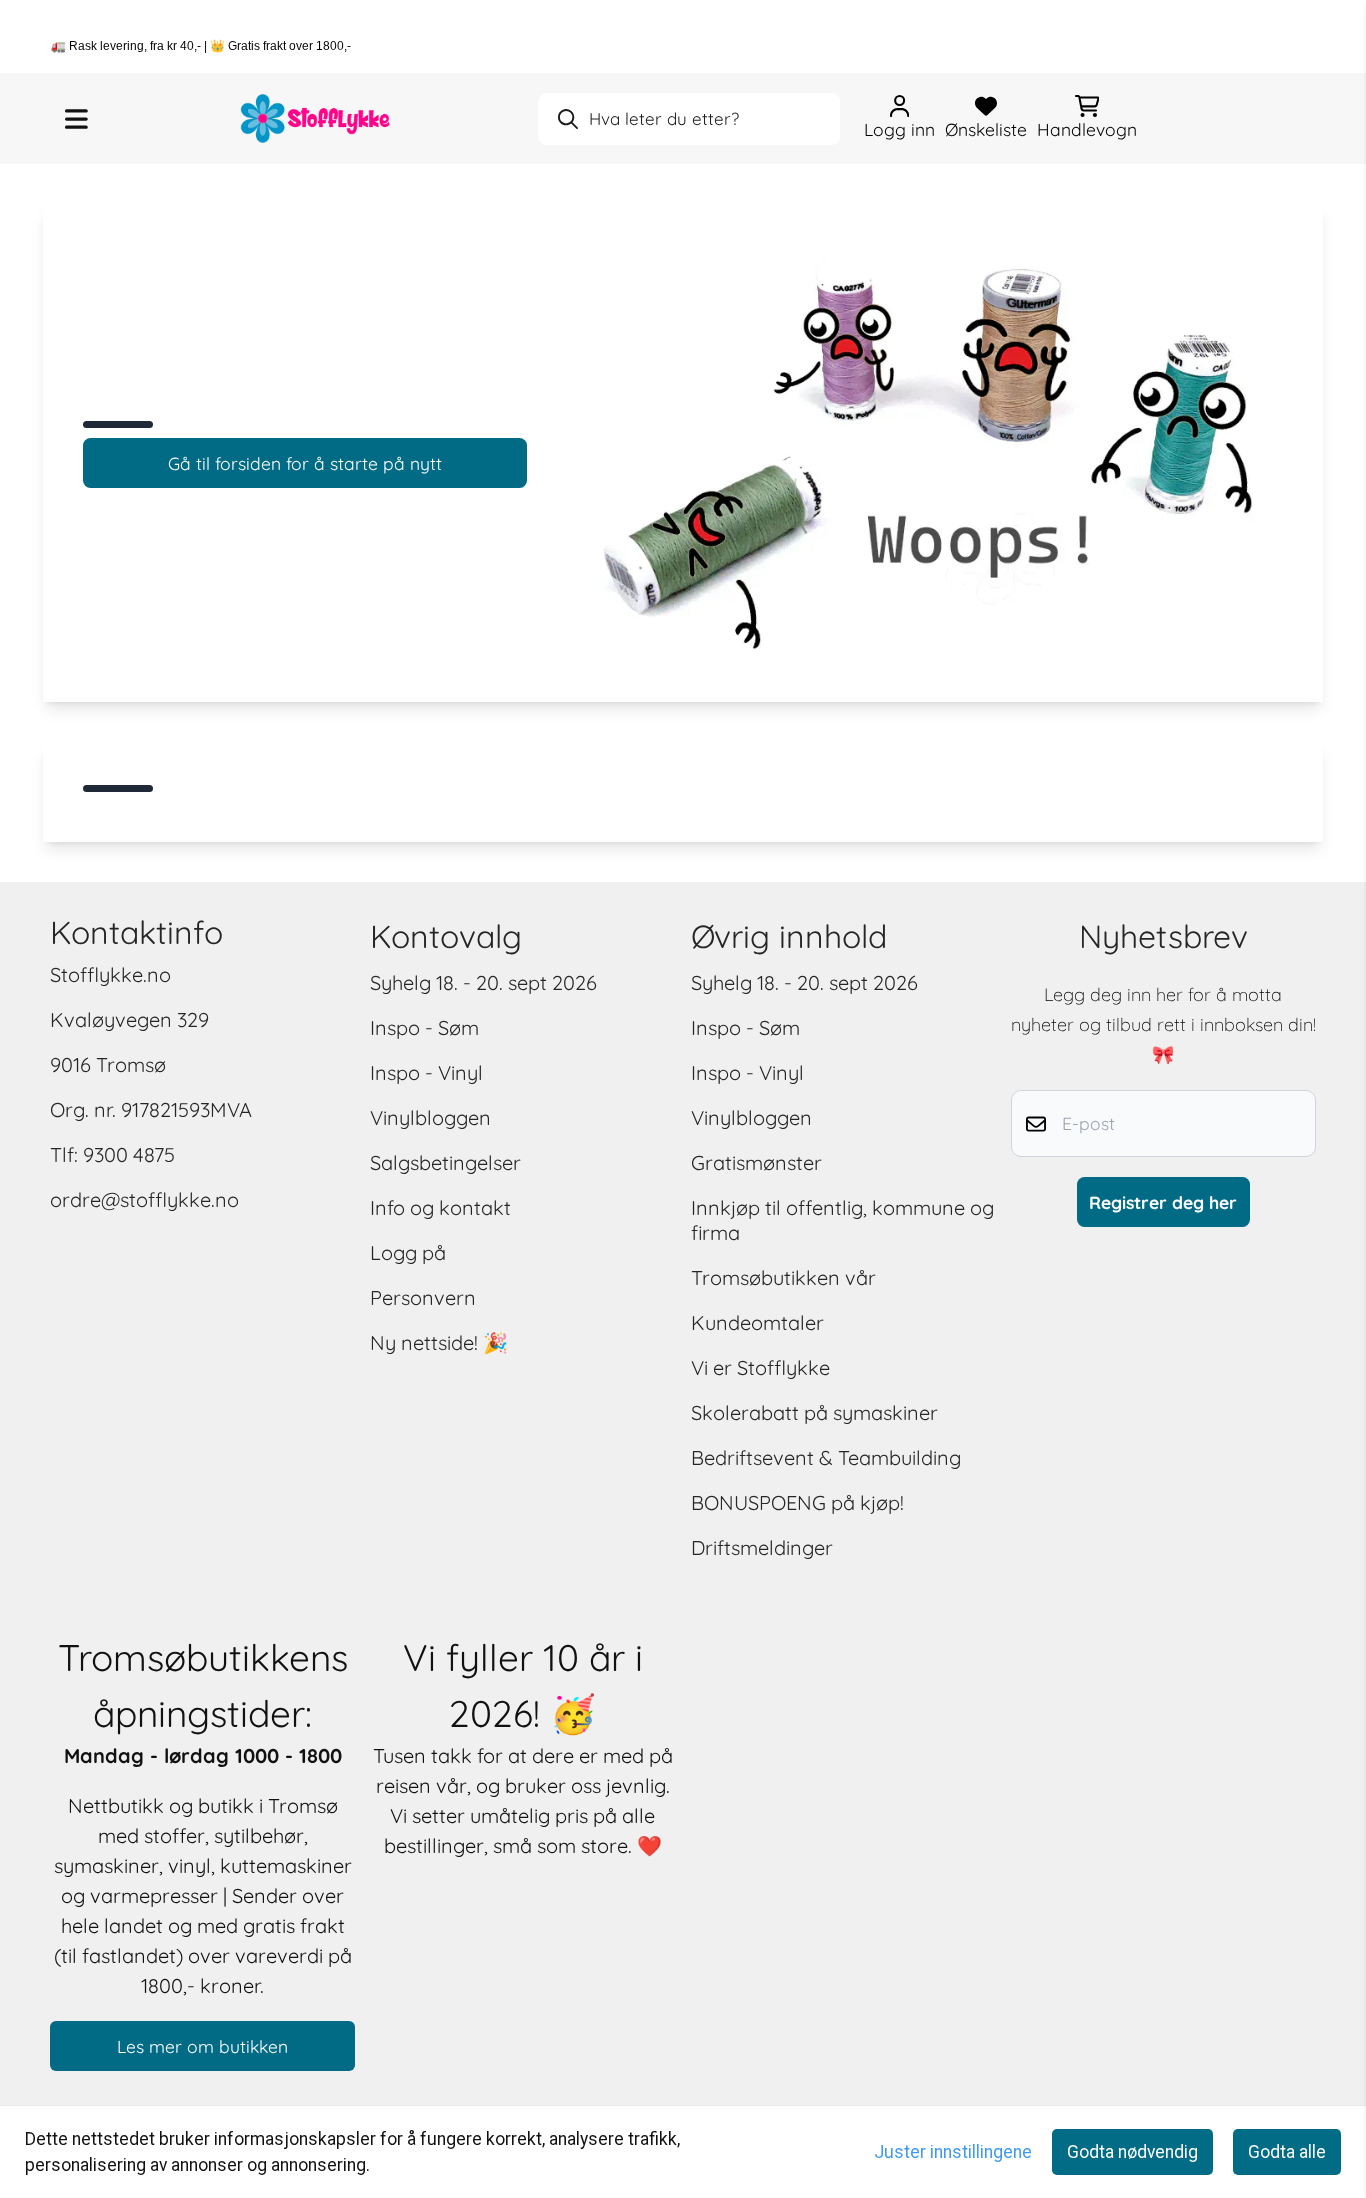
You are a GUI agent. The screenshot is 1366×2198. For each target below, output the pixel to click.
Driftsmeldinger (762, 1547)
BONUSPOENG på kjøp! (797, 1502)
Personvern (423, 1297)
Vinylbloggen (430, 1117)
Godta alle (1287, 2152)
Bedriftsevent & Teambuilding (826, 1457)
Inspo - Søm (424, 1027)
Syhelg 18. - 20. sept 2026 (483, 982)
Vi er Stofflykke (760, 1367)
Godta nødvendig (1132, 2152)
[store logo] (316, 118)
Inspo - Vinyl (426, 1072)
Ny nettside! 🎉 (439, 1342)
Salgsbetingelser (445, 1162)
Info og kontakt (440, 1207)
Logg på (408, 1252)
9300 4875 (129, 1154)
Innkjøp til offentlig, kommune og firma (842, 1220)
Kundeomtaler (757, 1322)
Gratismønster (756, 1162)
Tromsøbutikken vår (783, 1277)
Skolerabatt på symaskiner (814, 1412)
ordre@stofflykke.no (144, 1199)
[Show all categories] (76, 119)
